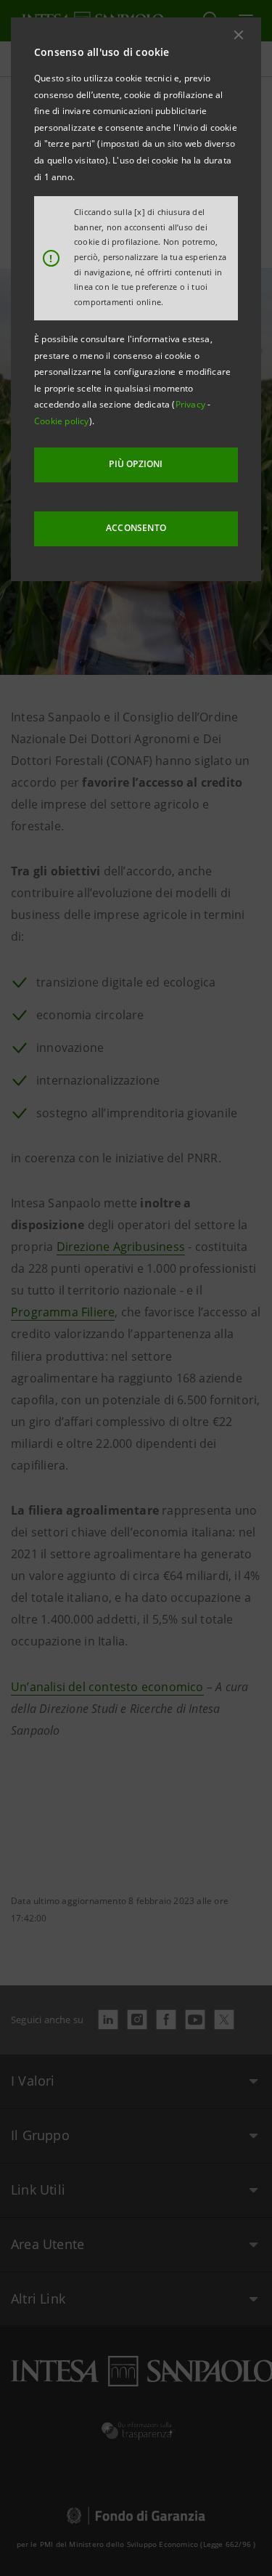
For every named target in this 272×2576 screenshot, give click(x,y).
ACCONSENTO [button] (136, 528)
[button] (239, 35)
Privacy (192, 404)
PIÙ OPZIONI (136, 464)
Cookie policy (62, 421)
